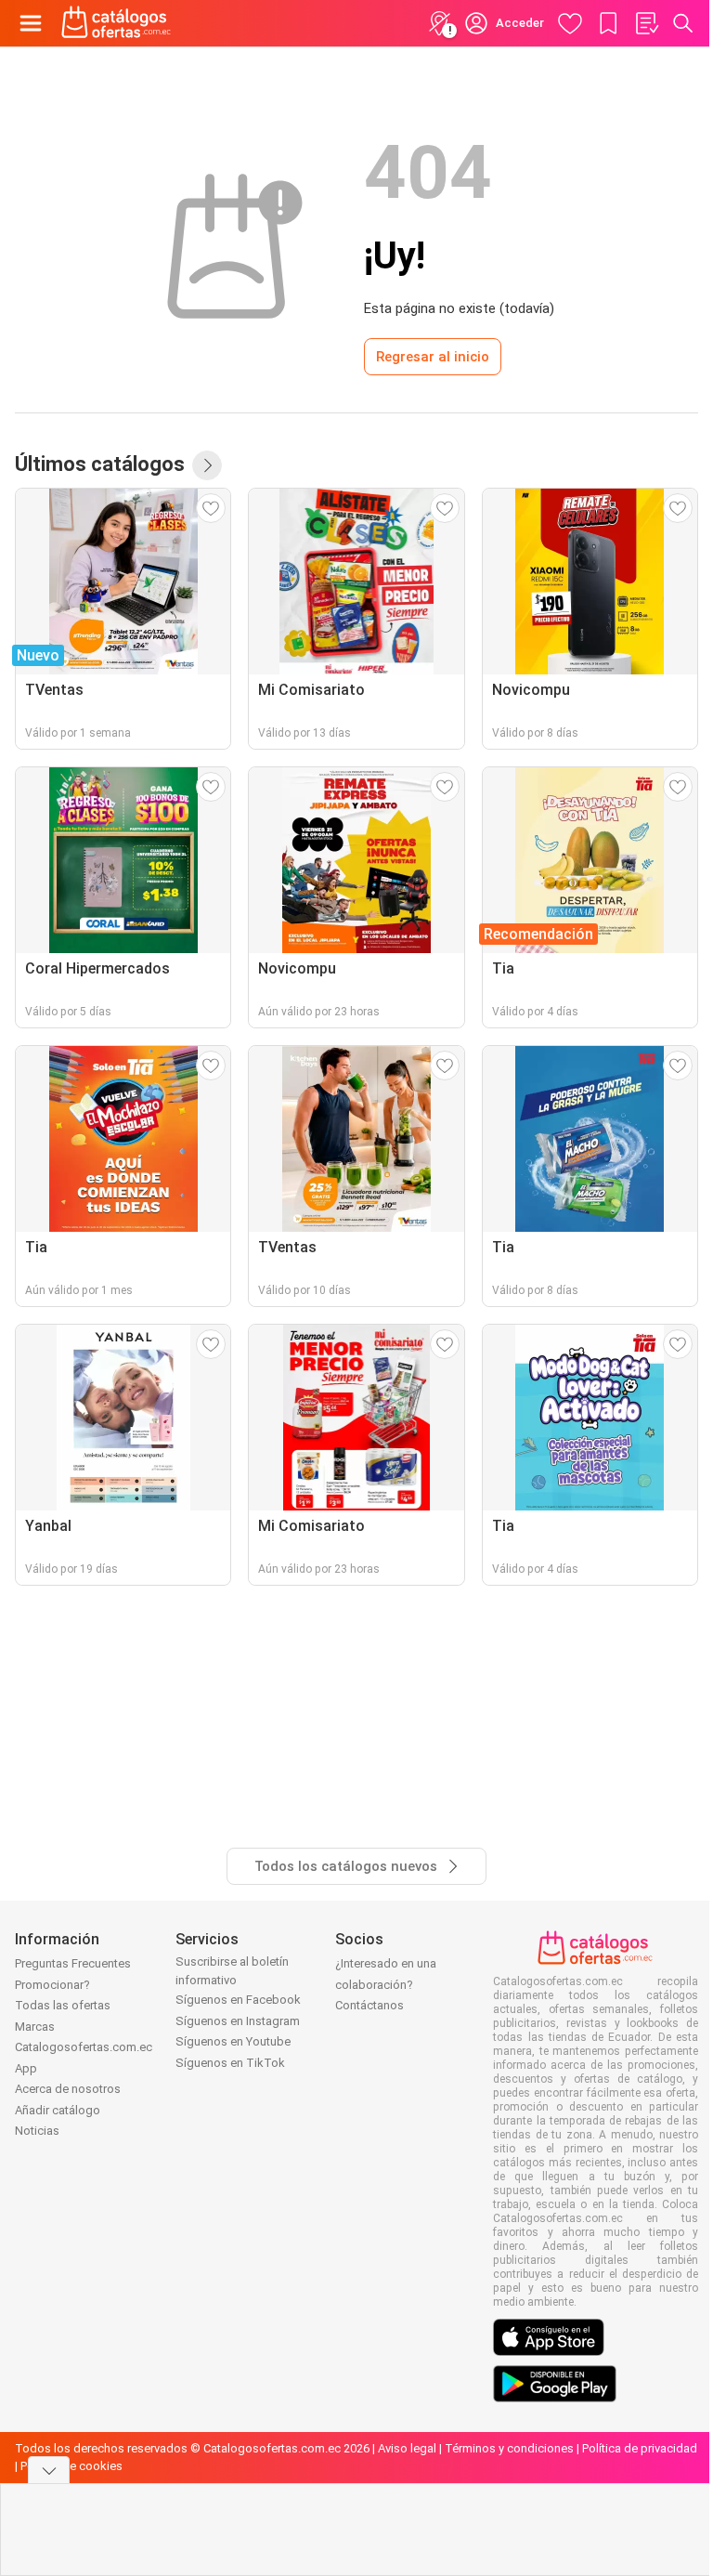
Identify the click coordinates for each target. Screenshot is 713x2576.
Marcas (35, 2027)
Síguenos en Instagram (238, 2021)
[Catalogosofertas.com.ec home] (117, 23)
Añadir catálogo (58, 2110)
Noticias (37, 2131)
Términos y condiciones (509, 2448)
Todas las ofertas (63, 2005)
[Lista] (646, 23)
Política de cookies (71, 2466)
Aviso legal (407, 2448)
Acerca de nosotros (68, 2089)
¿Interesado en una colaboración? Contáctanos (386, 1984)
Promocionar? (52, 1985)
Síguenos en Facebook (238, 2000)
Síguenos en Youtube (233, 2041)
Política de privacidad (640, 2448)
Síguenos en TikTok (230, 2063)
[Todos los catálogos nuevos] (207, 465)
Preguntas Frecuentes (73, 1963)
